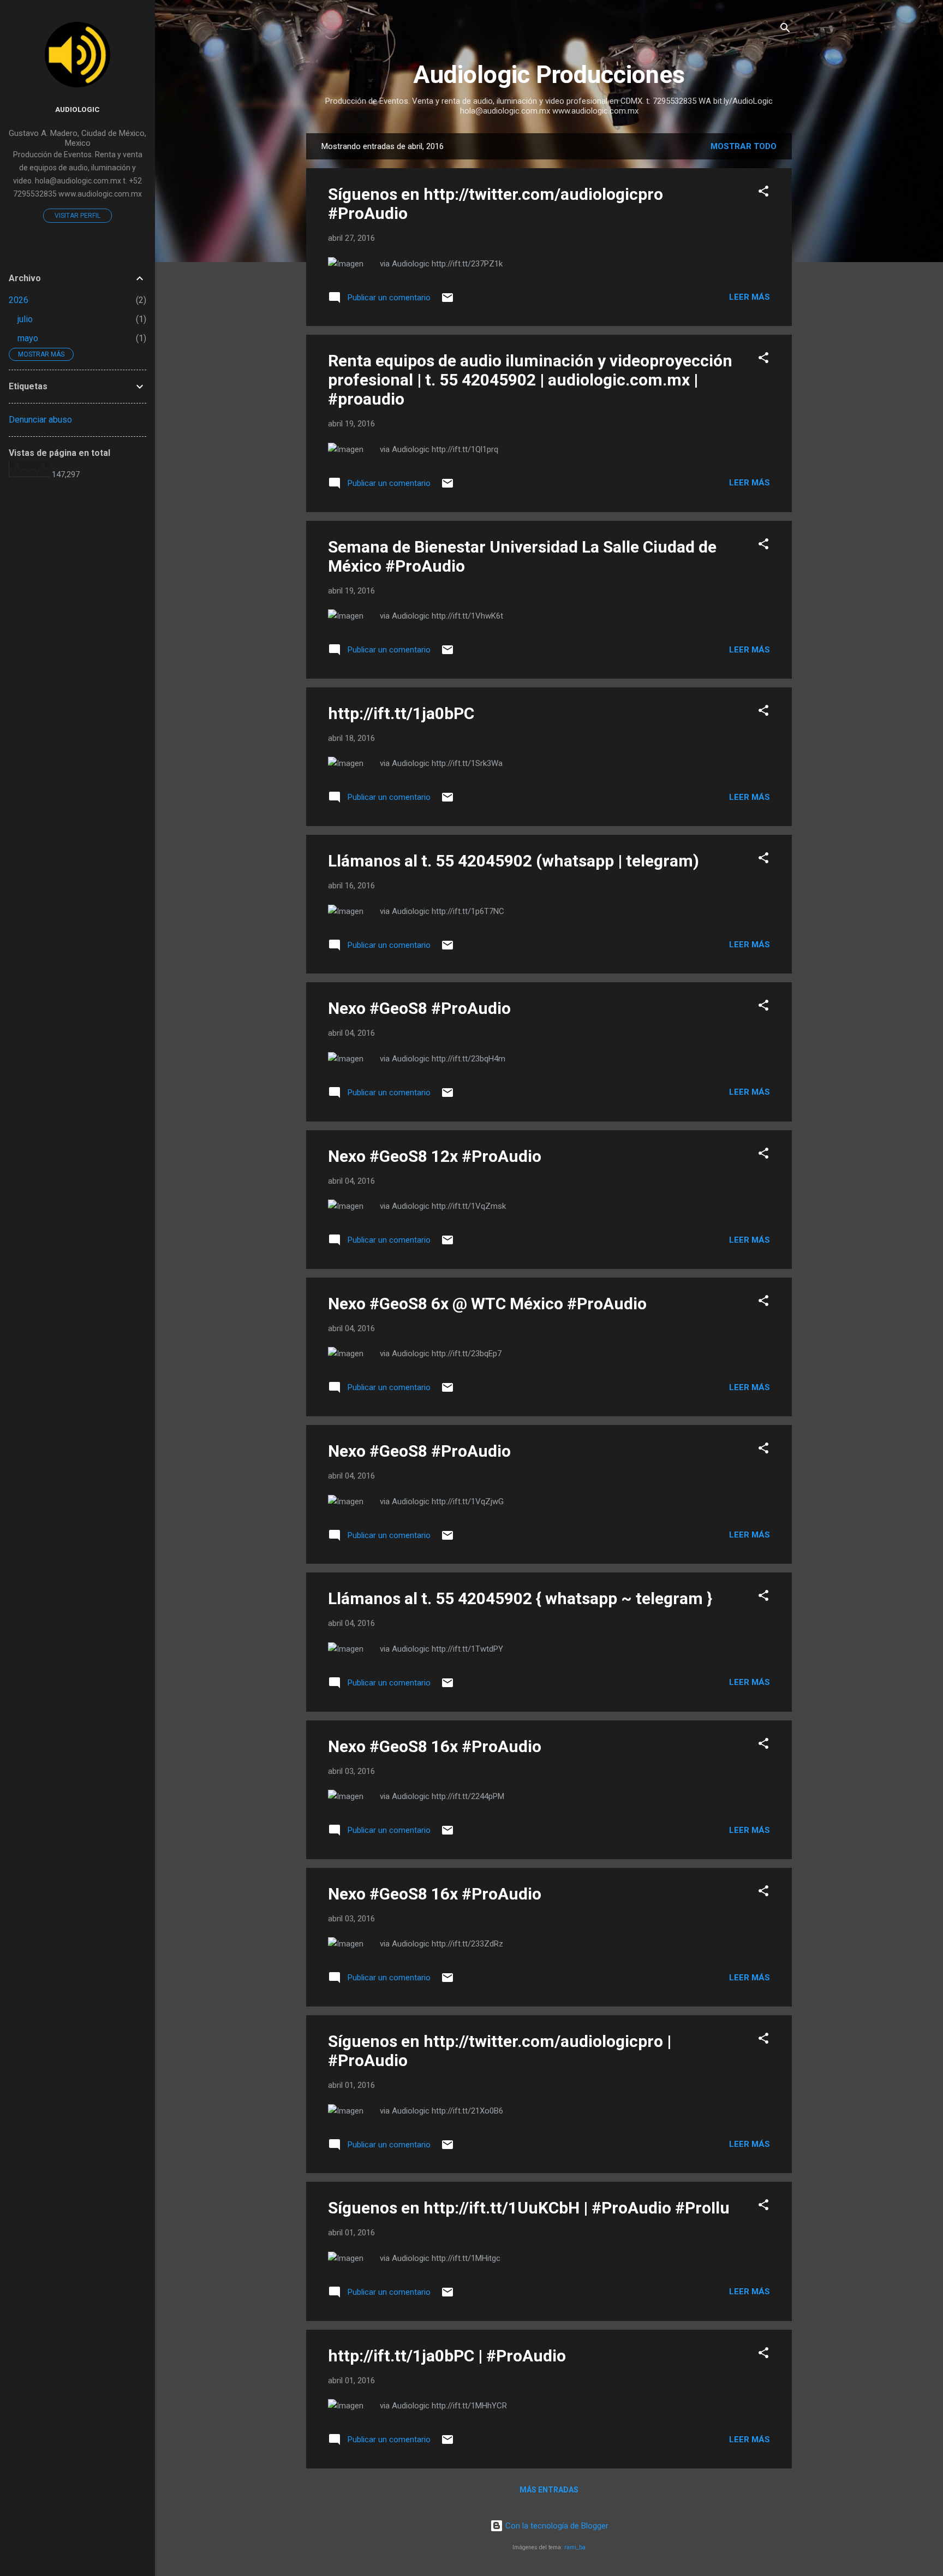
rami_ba (575, 2547)
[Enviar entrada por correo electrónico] (447, 301)
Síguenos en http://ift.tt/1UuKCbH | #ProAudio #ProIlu (529, 2208)
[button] (763, 193)
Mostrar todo (744, 146)
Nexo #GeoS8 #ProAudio (419, 1008)
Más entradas (549, 2490)
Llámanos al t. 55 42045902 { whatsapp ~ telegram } (520, 1598)
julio (25, 319)
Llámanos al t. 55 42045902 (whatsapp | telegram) (514, 861)
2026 (19, 300)
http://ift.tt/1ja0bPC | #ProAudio (447, 2356)
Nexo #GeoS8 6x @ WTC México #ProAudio (487, 1304)
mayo (28, 338)
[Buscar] (785, 30)
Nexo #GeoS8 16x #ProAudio (435, 1746)
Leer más (750, 297)
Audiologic (77, 109)
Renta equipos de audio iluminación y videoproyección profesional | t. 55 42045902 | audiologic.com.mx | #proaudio (530, 380)
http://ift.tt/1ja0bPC (401, 713)
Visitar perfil (77, 216)
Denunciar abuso (40, 420)
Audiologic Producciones (549, 75)
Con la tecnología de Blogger (556, 2526)
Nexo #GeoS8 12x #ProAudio (435, 1156)
